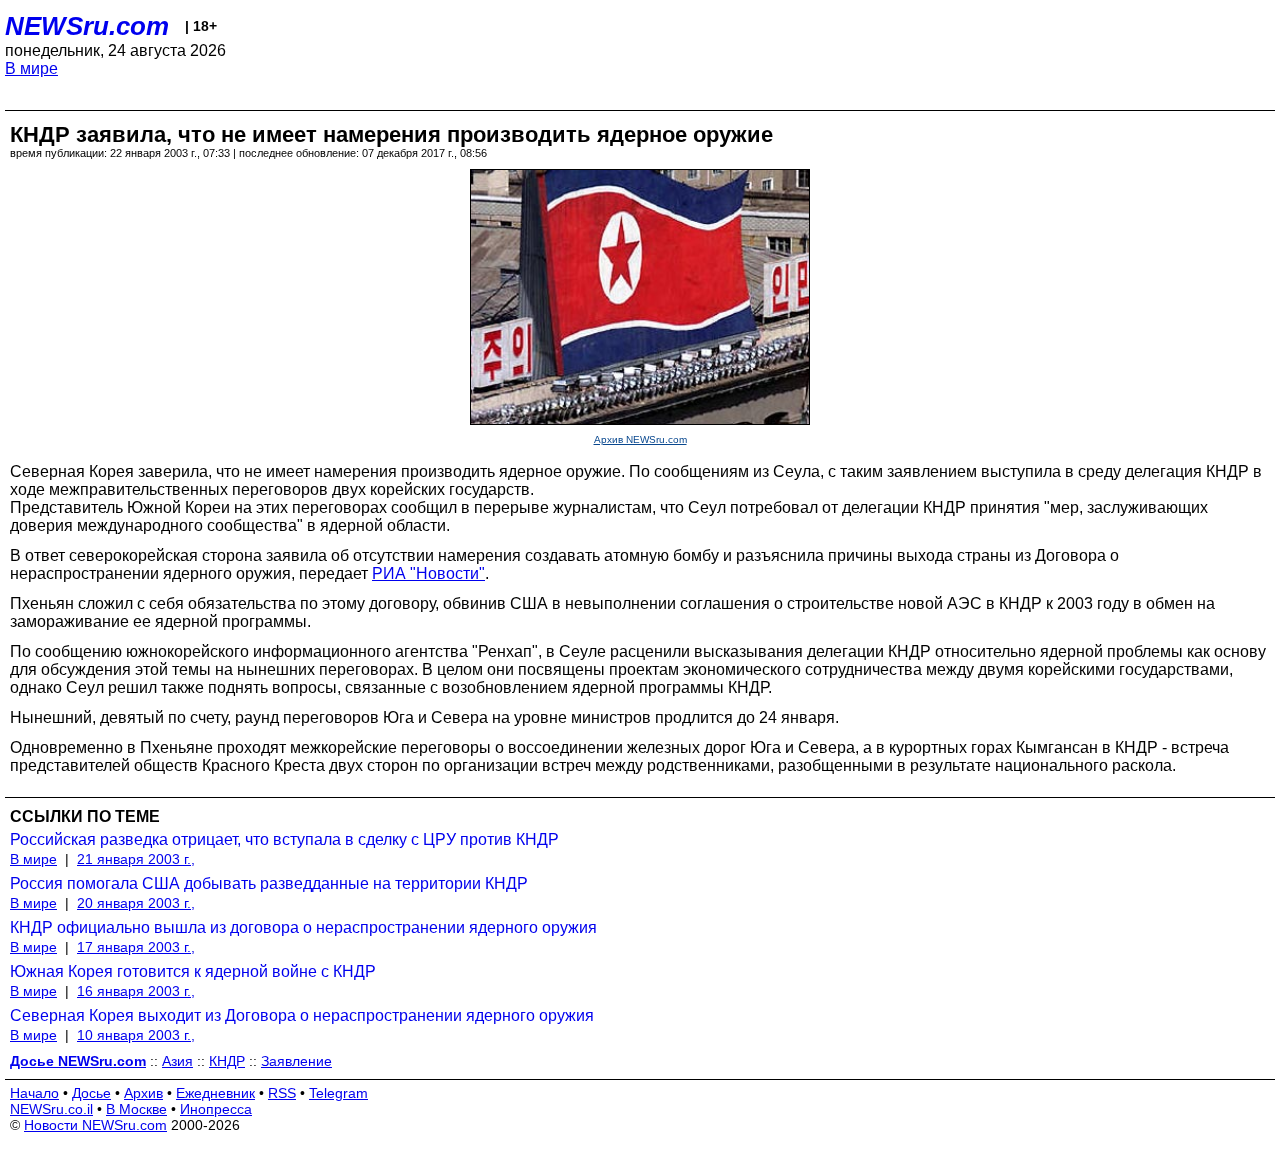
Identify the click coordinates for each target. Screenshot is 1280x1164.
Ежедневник (215, 1093)
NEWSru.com (87, 26)
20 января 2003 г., (136, 903)
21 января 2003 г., (136, 859)
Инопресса (216, 1109)
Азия (177, 1061)
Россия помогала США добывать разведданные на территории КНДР (269, 883)
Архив (143, 1093)
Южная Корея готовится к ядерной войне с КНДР (193, 971)
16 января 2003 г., (136, 991)
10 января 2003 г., (136, 1035)
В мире (31, 68)
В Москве (136, 1109)
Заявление (296, 1061)
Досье (91, 1093)
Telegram (338, 1093)
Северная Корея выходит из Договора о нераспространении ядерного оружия (302, 1015)
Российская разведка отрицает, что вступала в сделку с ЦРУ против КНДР (284, 839)
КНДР (227, 1061)
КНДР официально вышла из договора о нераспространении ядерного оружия (303, 927)
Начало (34, 1093)
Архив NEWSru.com (640, 439)
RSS (282, 1093)
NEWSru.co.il (51, 1109)
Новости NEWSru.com (95, 1125)
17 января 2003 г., (136, 947)
